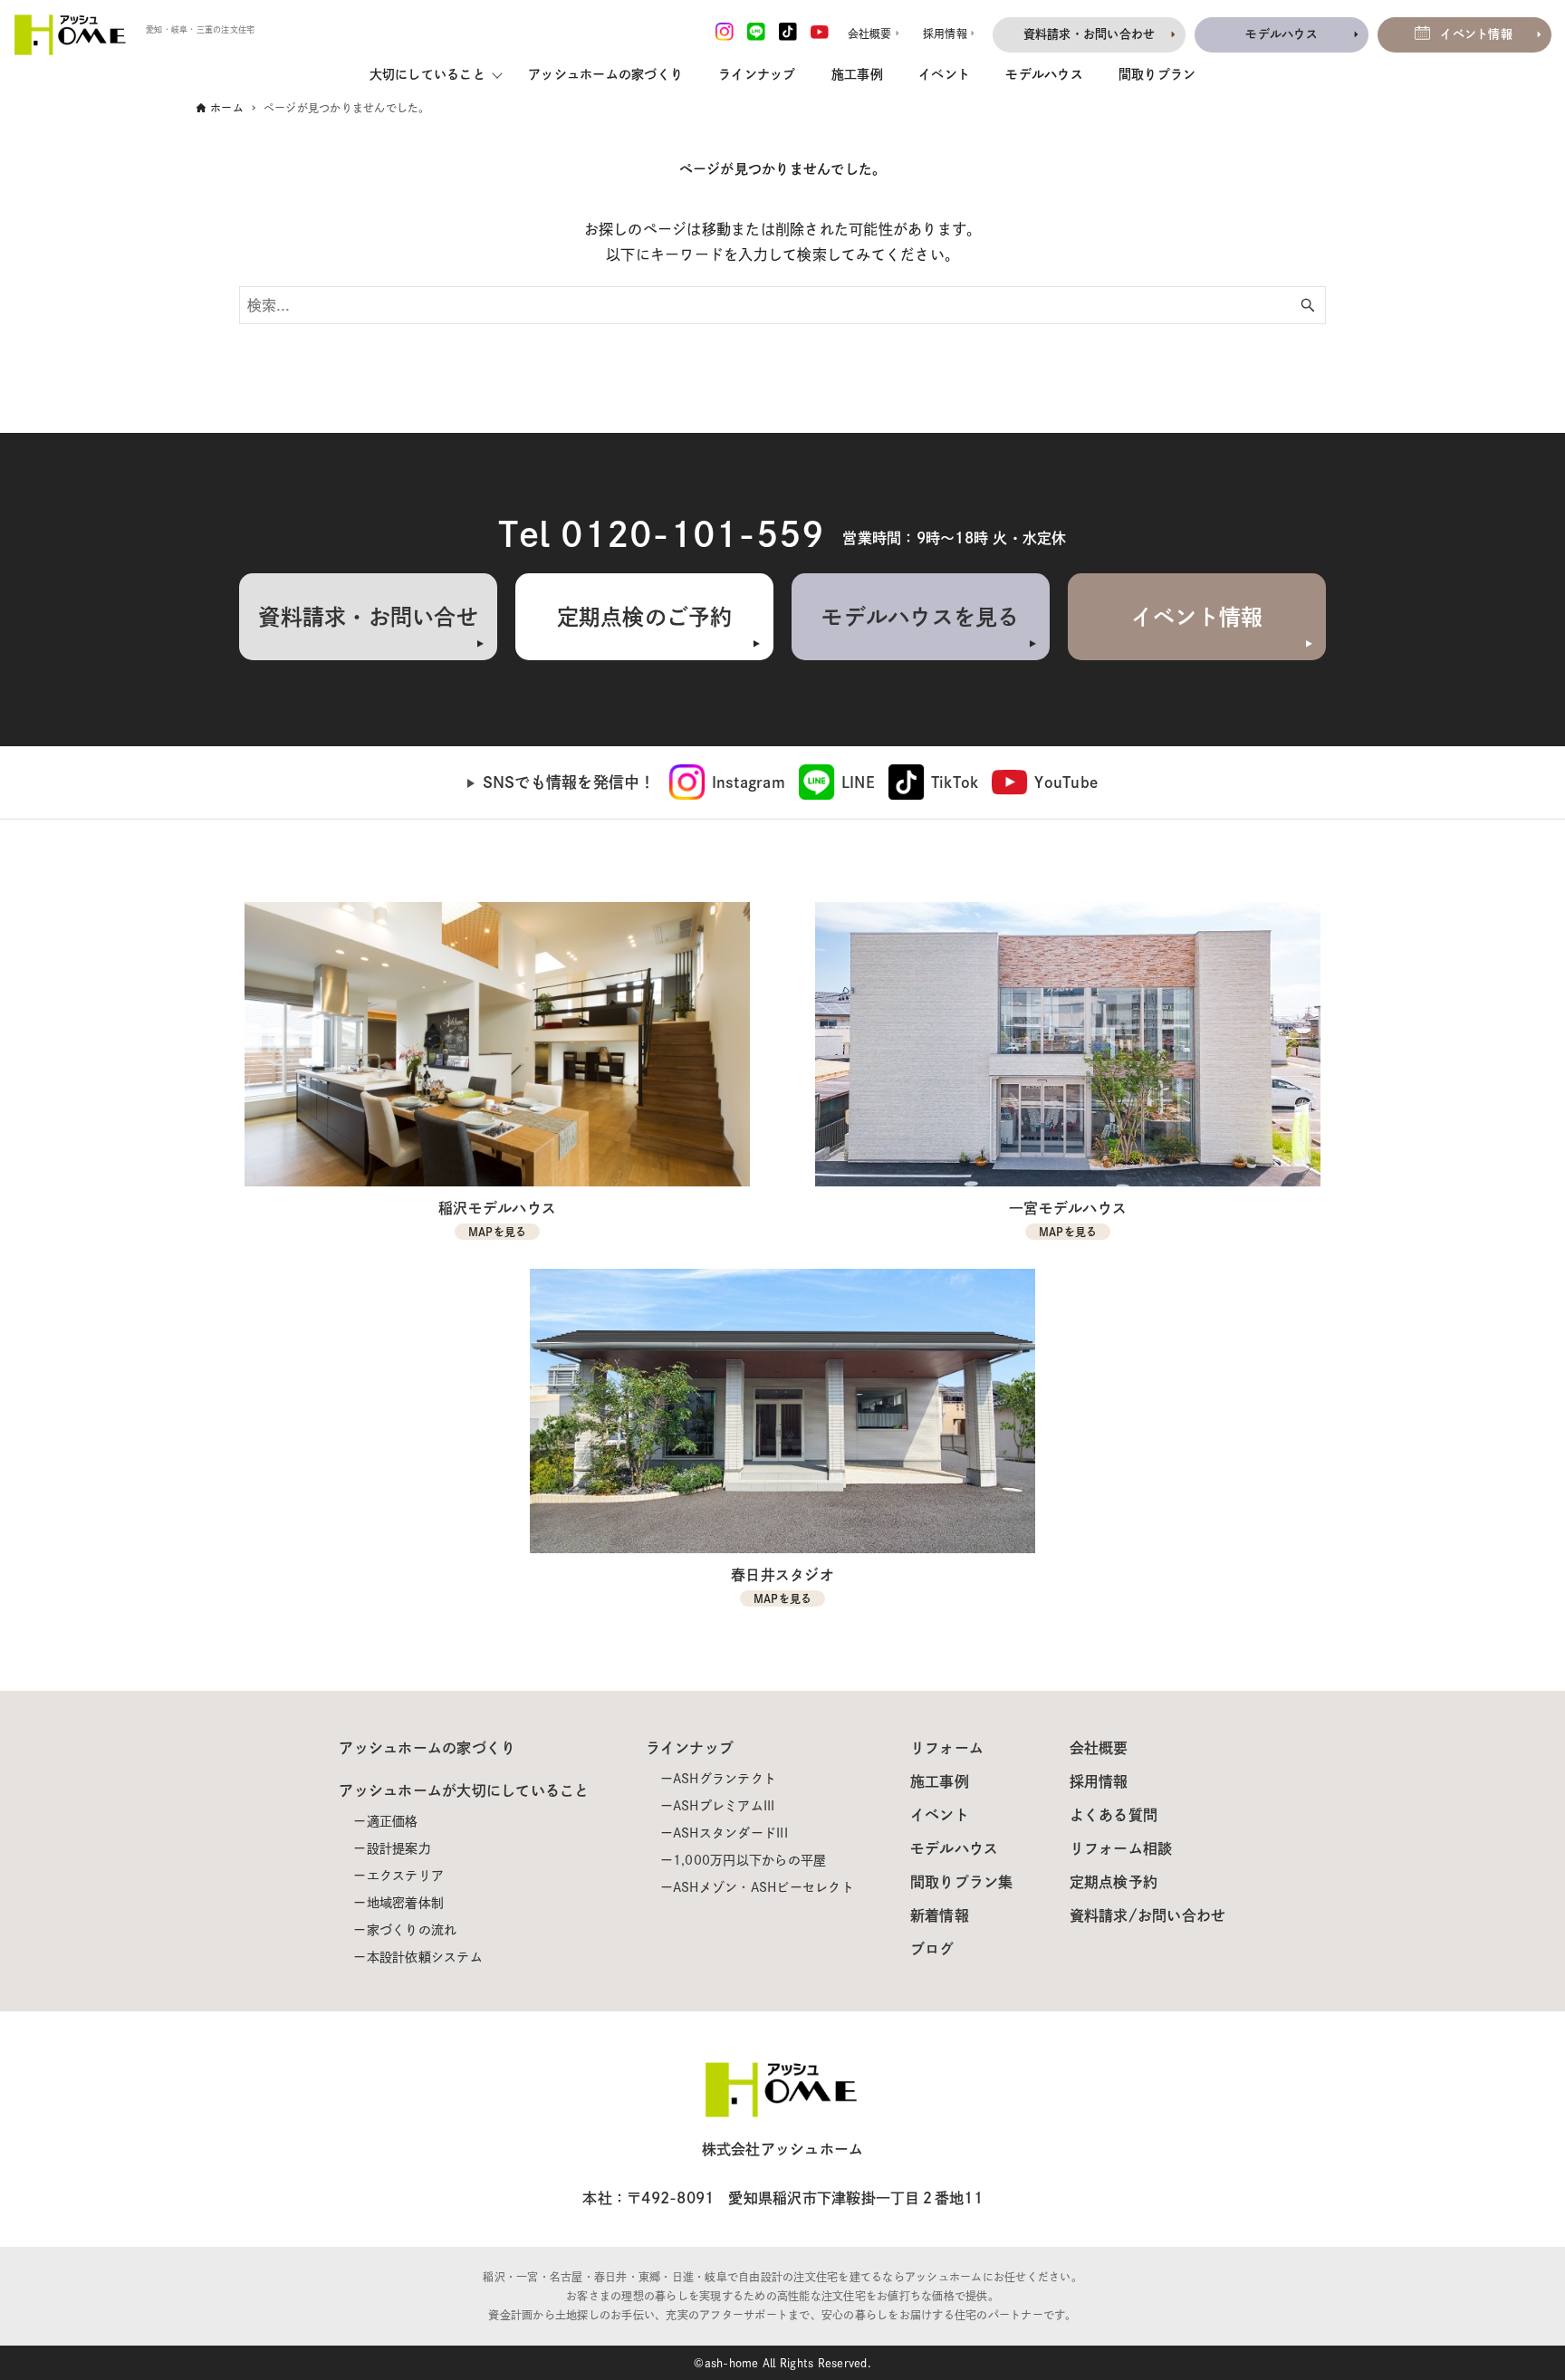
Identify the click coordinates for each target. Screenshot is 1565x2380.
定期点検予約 (1114, 1882)
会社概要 (1099, 1748)
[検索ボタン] (1308, 305)
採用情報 (1099, 1781)
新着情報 (940, 1915)
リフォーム (947, 1748)
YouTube (1066, 782)
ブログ (932, 1949)
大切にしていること (427, 74)
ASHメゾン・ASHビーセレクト (763, 1887)
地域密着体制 (406, 1903)
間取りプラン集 (962, 1882)
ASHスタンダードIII (730, 1833)
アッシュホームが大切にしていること (464, 1790)
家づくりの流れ (412, 1930)
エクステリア (406, 1876)
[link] (727, 782)
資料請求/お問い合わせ (1148, 1915)
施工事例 (857, 74)
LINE (858, 782)
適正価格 (393, 1821)
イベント (944, 74)
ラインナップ (757, 74)
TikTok (955, 782)
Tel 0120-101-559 (661, 534)
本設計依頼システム (425, 1957)
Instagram (749, 782)
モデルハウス (1044, 74)
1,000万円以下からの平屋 (750, 1860)
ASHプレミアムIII (724, 1806)
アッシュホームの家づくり (605, 74)
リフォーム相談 (1121, 1848)
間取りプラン (1157, 74)
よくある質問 (1114, 1815)
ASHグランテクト (725, 1779)
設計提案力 (399, 1848)
